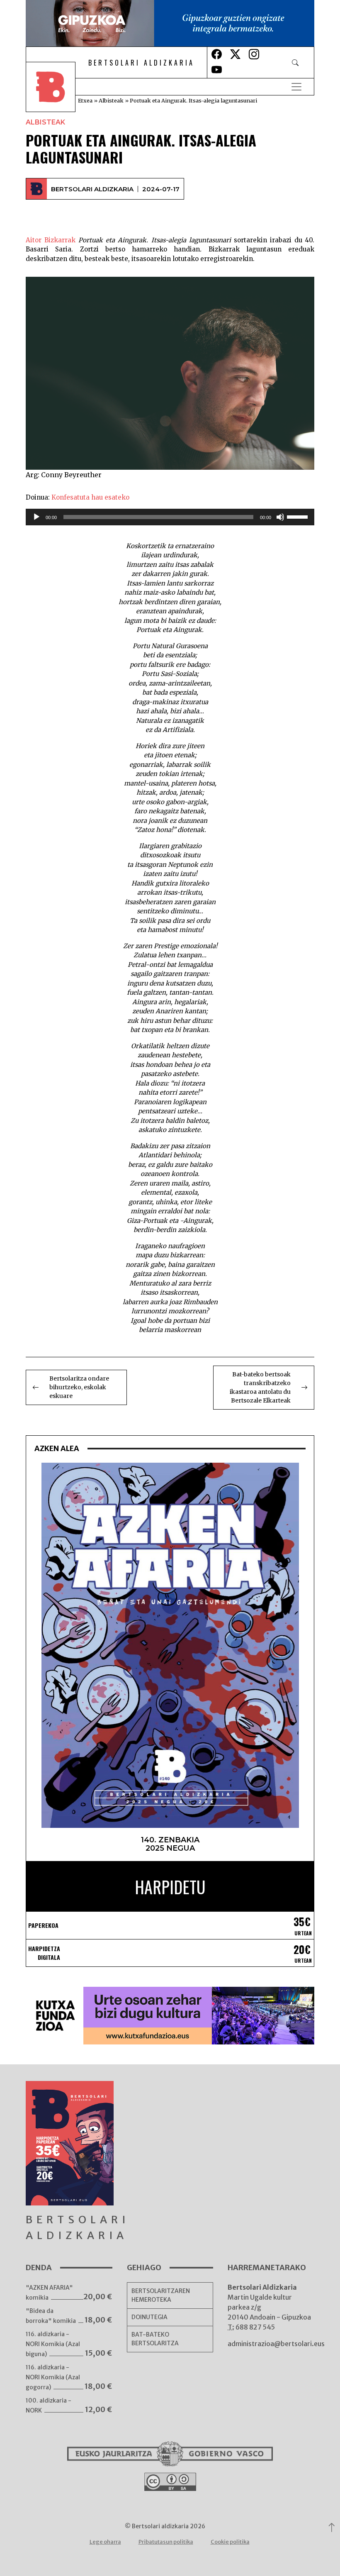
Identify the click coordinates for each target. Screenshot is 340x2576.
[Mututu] (280, 517)
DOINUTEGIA (149, 2317)
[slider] (299, 516)
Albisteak (111, 100)
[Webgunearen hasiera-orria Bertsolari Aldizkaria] (56, 87)
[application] (170, 517)
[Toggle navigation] (296, 87)
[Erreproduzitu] (36, 517)
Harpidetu (170, 1887)
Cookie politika (230, 2542)
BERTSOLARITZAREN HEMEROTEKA (161, 2295)
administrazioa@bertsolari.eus (276, 2344)
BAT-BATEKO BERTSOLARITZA (155, 2339)
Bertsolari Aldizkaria (92, 189)
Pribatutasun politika (166, 2542)
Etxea (85, 100)
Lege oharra (105, 2542)
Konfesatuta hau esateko (90, 497)
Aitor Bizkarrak (51, 240)
